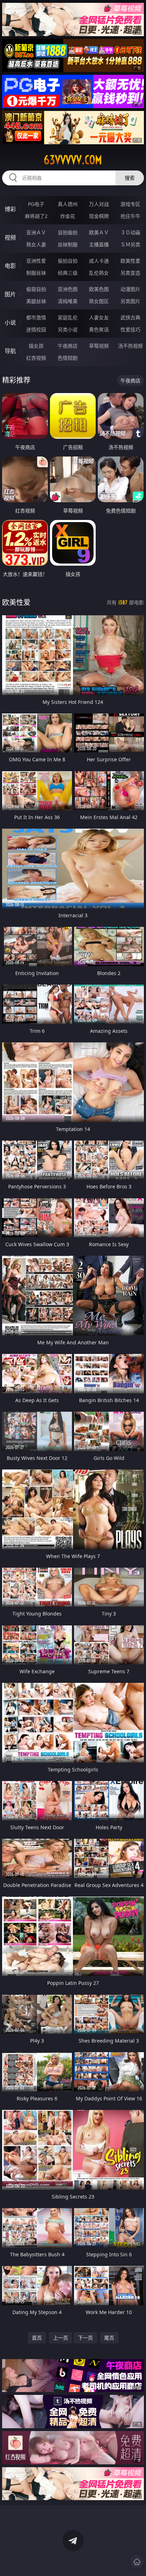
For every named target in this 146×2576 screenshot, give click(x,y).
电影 (10, 266)
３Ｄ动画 (130, 232)
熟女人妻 (36, 244)
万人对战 (99, 204)
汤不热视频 (130, 346)
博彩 (10, 209)
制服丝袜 (36, 273)
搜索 (130, 178)
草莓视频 (99, 346)
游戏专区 (130, 204)
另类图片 (130, 301)
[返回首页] (137, 2562)
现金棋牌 (99, 216)
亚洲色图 (68, 289)
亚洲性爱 (36, 261)
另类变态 (130, 273)
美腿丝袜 (36, 301)
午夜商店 (68, 346)
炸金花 (68, 216)
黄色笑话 (99, 329)
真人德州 (68, 204)
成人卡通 (99, 261)
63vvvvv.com (73, 160)
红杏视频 (36, 358)
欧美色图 (99, 289)
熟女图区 (99, 301)
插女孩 (36, 346)
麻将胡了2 (36, 216)
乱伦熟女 (99, 273)
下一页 (85, 2338)
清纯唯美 (68, 301)
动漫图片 (130, 289)
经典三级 (68, 273)
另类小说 (68, 329)
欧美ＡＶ (99, 232)
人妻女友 (99, 317)
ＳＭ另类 (130, 244)
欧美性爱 (130, 261)
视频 (10, 237)
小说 (10, 323)
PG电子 (36, 204)
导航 (10, 351)
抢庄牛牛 (130, 216)
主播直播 (99, 244)
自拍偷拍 (68, 232)
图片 (10, 294)
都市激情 (36, 317)
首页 (37, 2338)
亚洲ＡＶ (36, 232)
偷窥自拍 (36, 289)
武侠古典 (130, 317)
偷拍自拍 (68, 261)
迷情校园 (36, 329)
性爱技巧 (130, 329)
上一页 (61, 2338)
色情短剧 (68, 358)
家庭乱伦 (68, 317)
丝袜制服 (68, 244)
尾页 (109, 2338)
